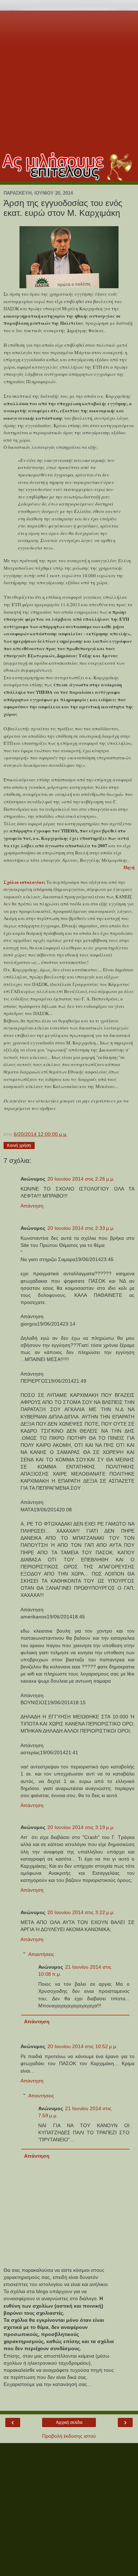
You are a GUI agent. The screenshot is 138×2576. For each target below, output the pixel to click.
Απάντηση (32, 1206)
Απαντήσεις (41, 1954)
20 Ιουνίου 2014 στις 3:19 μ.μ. (81, 1827)
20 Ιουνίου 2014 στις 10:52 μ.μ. (82, 2046)
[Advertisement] (69, 80)
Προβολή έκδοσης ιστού (69, 2436)
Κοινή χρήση (19, 1145)
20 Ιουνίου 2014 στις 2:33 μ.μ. (81, 1228)
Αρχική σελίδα (69, 2422)
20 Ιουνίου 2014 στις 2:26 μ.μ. (81, 1179)
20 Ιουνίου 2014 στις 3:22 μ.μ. (81, 1912)
